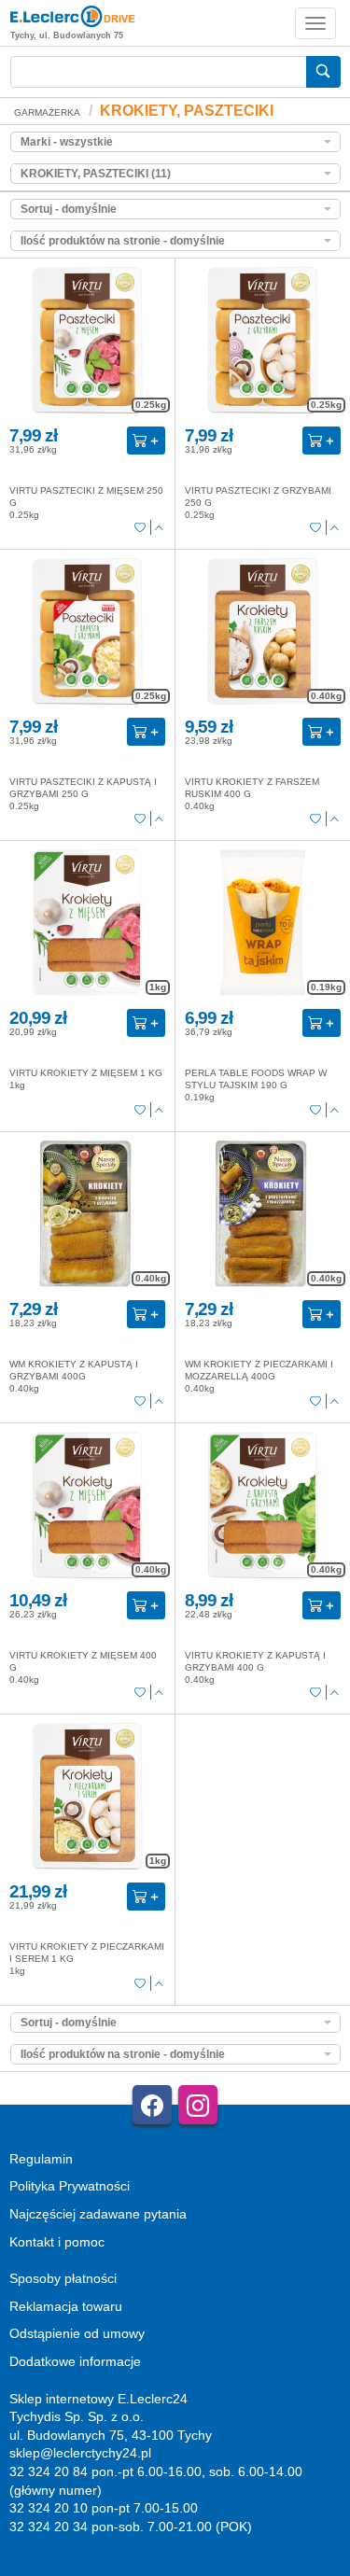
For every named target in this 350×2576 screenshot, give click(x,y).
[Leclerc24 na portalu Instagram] (198, 2105)
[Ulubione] (140, 528)
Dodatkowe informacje (75, 2361)
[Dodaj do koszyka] (146, 441)
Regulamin (41, 2159)
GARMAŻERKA (47, 112)
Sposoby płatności (63, 2278)
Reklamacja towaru (66, 2306)
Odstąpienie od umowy (77, 2333)
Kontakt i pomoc (57, 2242)
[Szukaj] (323, 72)
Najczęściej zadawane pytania (98, 2214)
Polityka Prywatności (70, 2186)
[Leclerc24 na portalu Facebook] (152, 2105)
